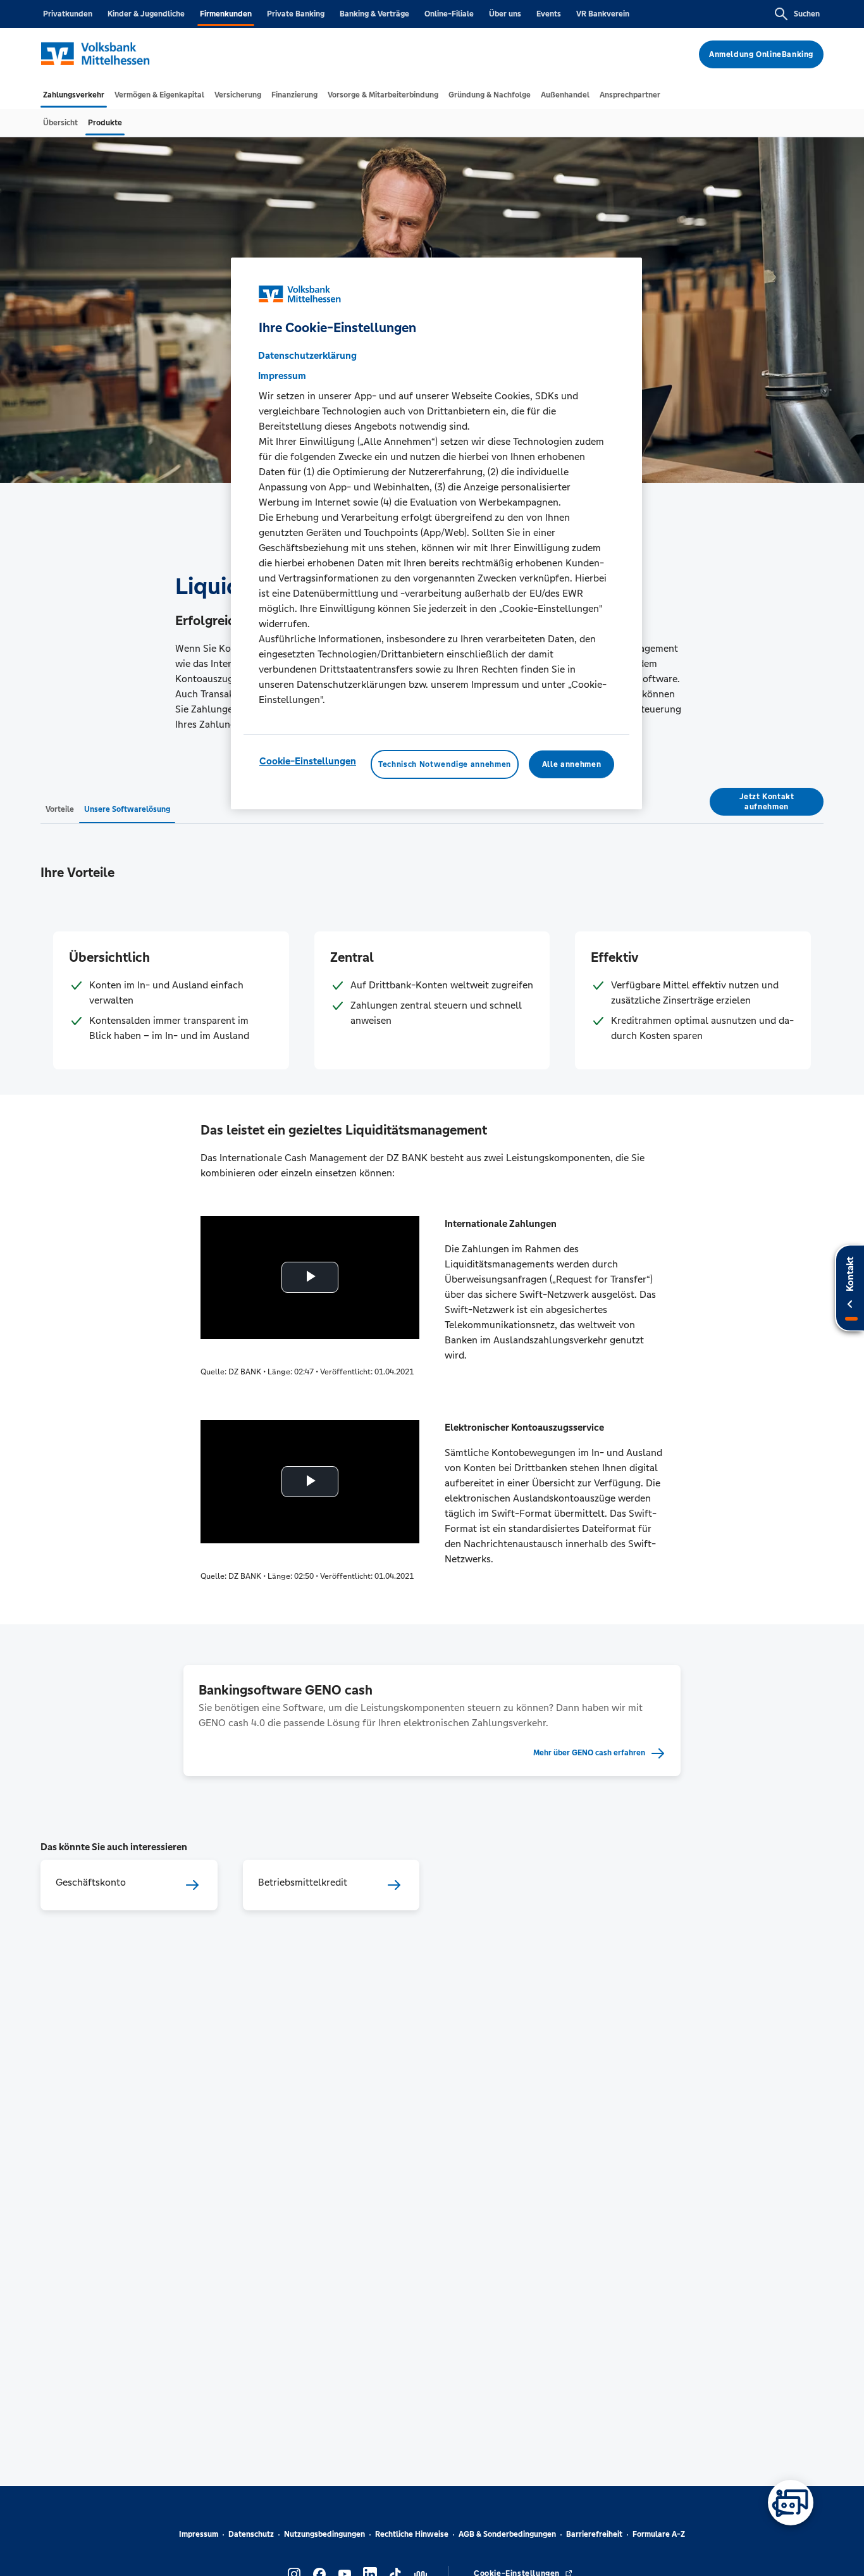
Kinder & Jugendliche (146, 14)
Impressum (199, 2534)
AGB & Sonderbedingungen (507, 2534)
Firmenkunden (226, 14)
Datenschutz (251, 2534)
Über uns (505, 14)
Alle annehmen (571, 764)
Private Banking (296, 14)
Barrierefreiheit (594, 2534)
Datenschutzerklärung (307, 355)
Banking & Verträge (374, 14)
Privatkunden (68, 14)
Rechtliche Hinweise (412, 2534)
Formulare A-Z (659, 2534)
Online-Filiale (449, 14)
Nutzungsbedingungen (324, 2534)
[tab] (74, 95)
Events (549, 14)
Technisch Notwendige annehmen (445, 764)
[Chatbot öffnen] (791, 2503)
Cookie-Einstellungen (308, 761)
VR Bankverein (603, 14)
